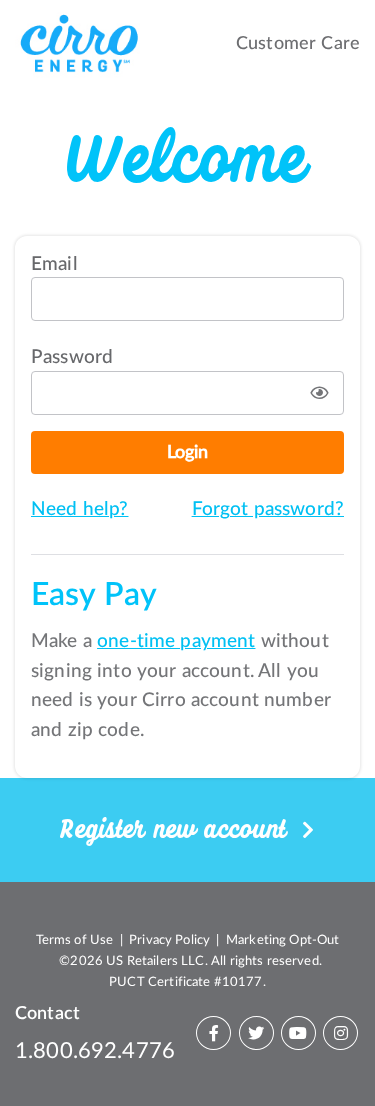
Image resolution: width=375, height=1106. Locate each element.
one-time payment (176, 641)
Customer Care (298, 43)
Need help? (80, 509)
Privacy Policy (169, 940)
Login (187, 453)
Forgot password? (268, 509)
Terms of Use (75, 940)
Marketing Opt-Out (283, 940)
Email (54, 264)
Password (72, 357)
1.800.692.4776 (95, 1051)
